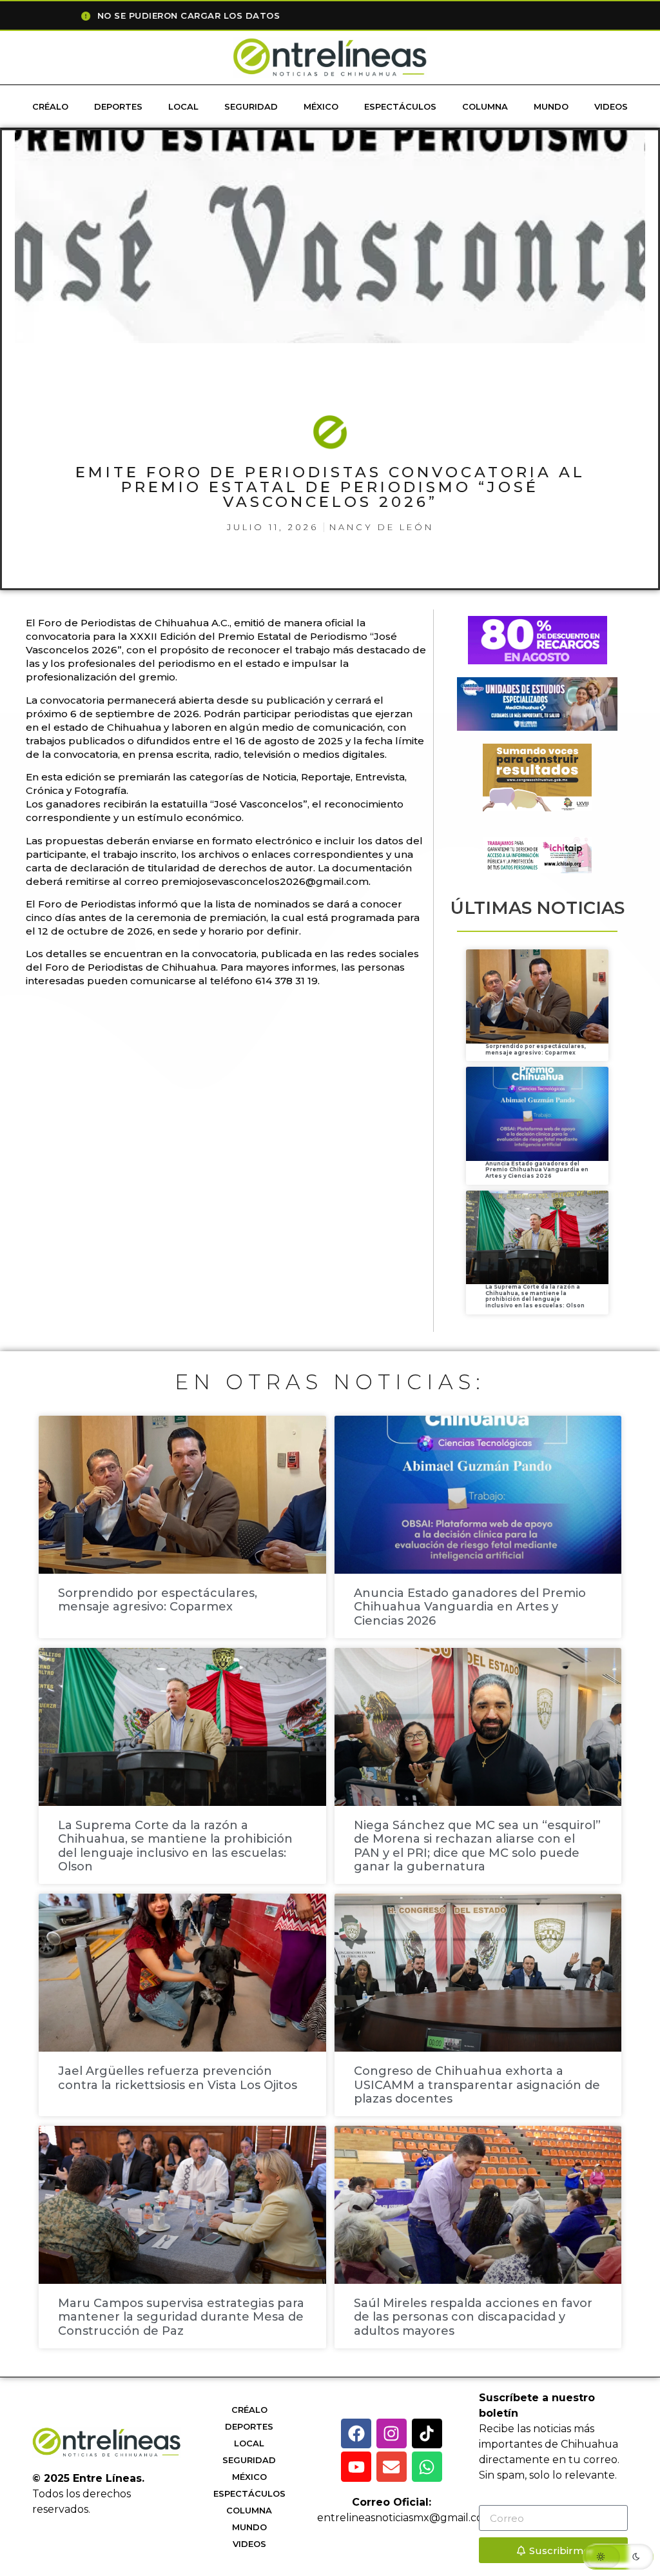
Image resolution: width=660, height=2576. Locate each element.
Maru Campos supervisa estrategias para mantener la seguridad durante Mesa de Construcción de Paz (181, 2317)
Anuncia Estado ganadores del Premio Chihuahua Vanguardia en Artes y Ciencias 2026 (537, 1170)
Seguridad (251, 106)
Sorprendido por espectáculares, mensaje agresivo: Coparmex (536, 1049)
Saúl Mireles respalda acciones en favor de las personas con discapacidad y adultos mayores (473, 2317)
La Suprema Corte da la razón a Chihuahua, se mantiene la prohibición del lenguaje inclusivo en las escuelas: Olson (535, 1296)
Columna (485, 106)
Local (183, 106)
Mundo (551, 106)
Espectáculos (400, 106)
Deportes (118, 106)
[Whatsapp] (427, 2467)
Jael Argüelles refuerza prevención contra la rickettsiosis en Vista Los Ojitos (178, 2078)
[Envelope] (392, 2467)
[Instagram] (392, 2434)
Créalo (50, 106)
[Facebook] (356, 2434)
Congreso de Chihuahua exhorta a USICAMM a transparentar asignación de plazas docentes (477, 2085)
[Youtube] (356, 2467)
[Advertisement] (260, 1039)
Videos (611, 106)
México (321, 106)
